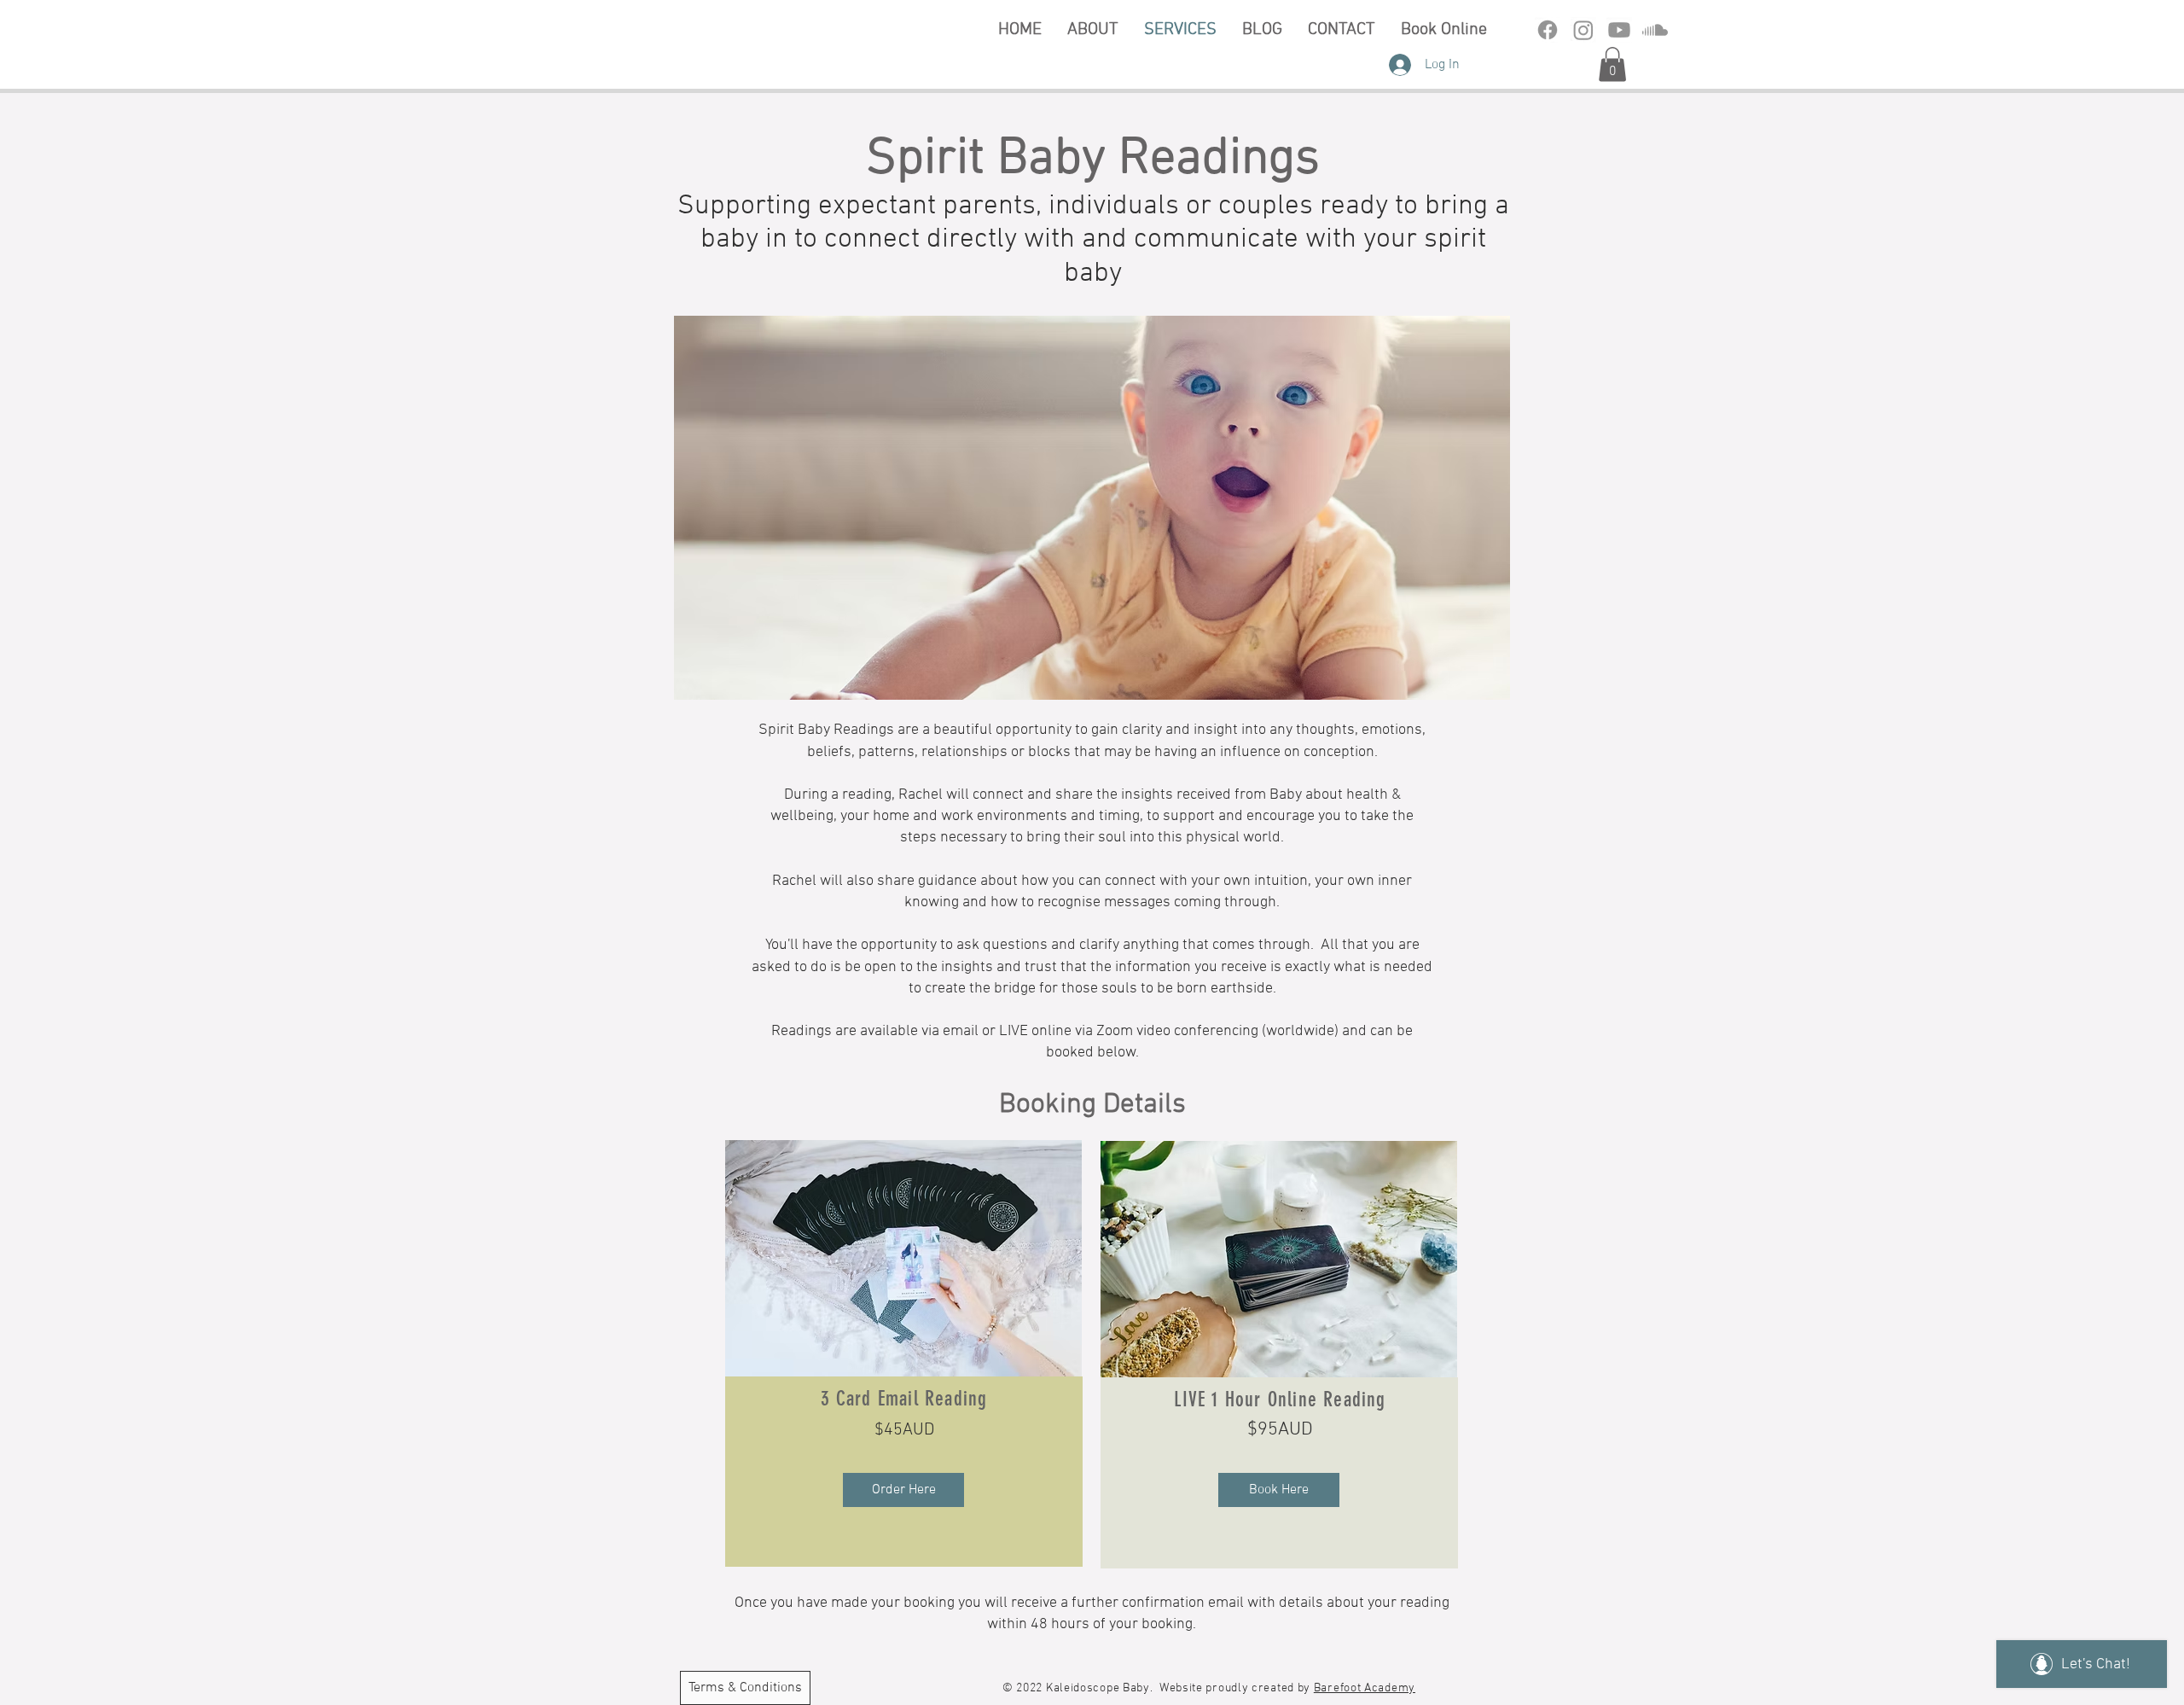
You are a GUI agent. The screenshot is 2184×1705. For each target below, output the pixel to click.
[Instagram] (1583, 30)
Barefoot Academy (1365, 1688)
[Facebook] (1548, 30)
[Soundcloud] (1655, 30)
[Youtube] (1619, 30)
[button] (1612, 64)
